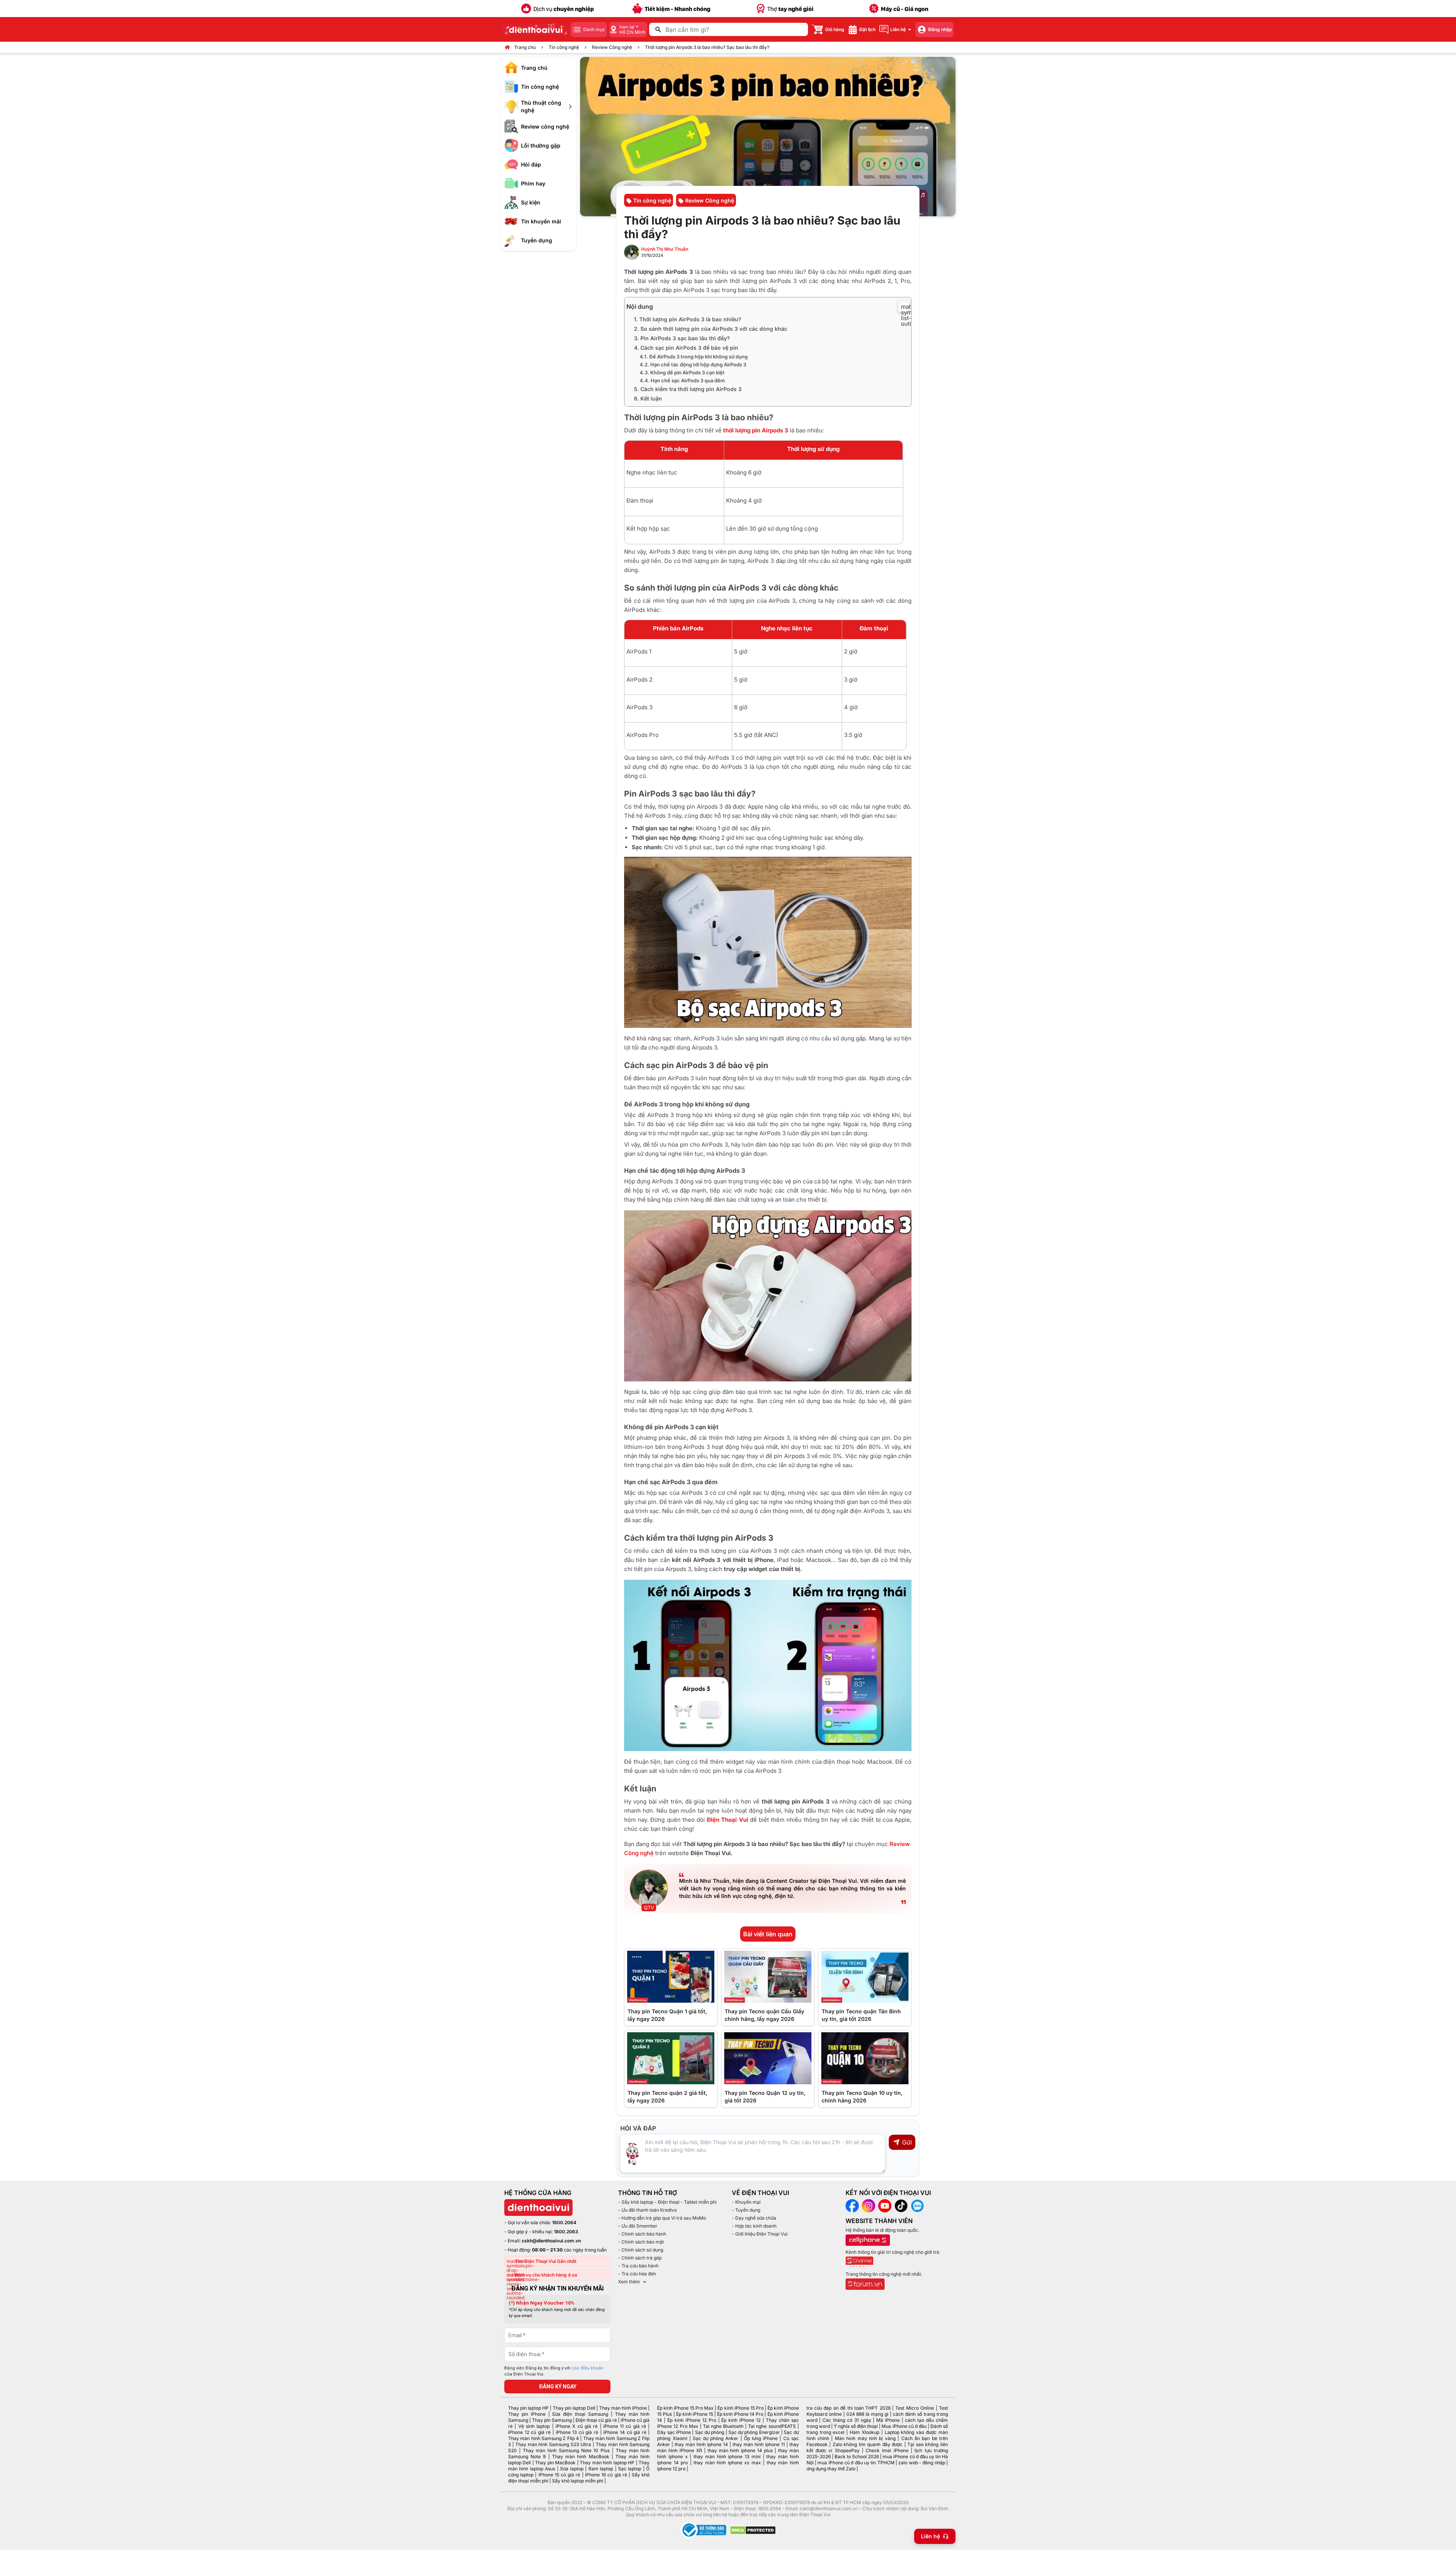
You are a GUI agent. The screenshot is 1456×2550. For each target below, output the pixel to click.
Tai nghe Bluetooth (723, 2426)
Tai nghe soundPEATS (772, 2426)
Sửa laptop (572, 2469)
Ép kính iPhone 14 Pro (740, 2414)
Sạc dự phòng (710, 2432)
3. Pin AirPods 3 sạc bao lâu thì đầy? (682, 338)
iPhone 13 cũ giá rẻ (577, 2432)
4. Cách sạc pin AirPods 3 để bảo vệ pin (686, 348)
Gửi (907, 2142)
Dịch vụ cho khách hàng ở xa (546, 2275)
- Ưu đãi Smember (638, 2226)
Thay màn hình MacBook (581, 2457)
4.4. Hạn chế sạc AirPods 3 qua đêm (682, 380)
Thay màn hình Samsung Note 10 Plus (566, 2450)
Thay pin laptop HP (528, 2408)
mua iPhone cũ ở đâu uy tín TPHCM (856, 2463)
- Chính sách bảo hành (642, 2234)
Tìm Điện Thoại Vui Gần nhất (546, 2261)
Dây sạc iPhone (674, 2432)
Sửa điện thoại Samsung (580, 2414)
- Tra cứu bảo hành (638, 2266)
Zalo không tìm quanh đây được (868, 2444)
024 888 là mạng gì (868, 2414)
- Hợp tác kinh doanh (754, 2226)
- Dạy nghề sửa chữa (754, 2218)
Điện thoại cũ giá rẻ (596, 2420)
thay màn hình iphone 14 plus (740, 2450)
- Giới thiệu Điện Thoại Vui (760, 2234)
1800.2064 (564, 2222)
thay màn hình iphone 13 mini (727, 2457)
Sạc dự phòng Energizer (754, 2432)
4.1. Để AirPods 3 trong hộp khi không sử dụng (694, 357)
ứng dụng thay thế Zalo (831, 2469)
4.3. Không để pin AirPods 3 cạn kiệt (682, 372)
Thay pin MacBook (555, 2463)
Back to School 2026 (857, 2457)
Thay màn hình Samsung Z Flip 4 (544, 2438)
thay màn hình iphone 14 (701, 2444)
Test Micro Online (915, 2408)
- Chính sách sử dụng (641, 2250)
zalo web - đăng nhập (922, 2463)
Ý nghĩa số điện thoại (856, 2426)
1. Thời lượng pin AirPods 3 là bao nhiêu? (688, 319)
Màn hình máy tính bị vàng (865, 2438)
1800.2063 (566, 2232)
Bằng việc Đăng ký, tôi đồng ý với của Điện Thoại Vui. (554, 2371)
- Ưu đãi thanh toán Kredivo (647, 2210)
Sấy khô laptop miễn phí (578, 2481)
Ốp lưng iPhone (761, 2438)
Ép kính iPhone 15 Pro (740, 2408)
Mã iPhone (888, 2420)
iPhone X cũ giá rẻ (577, 2426)
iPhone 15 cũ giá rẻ (559, 2475)
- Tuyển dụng (746, 2210)
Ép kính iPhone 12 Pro (692, 2420)
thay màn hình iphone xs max (727, 2463)
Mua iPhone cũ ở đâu (904, 2426)
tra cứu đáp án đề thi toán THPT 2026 (849, 2408)
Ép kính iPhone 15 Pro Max (685, 2408)
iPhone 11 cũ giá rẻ (625, 2426)
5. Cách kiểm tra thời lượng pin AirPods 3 (688, 389)
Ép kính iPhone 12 (741, 2420)
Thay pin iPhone (527, 2414)
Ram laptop (601, 2469)
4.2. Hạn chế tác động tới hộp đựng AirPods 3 (693, 365)
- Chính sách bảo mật (641, 2242)
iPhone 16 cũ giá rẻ (606, 2475)
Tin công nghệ (564, 47)
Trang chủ (525, 47)
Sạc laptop (630, 2469)
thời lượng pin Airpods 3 (756, 430)
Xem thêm (629, 2282)
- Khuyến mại (746, 2202)
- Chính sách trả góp (640, 2258)
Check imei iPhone (887, 2450)
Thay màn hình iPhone (623, 2408)
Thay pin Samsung (552, 2420)
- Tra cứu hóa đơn (637, 2274)
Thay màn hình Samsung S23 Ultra (553, 2444)
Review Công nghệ (612, 47)
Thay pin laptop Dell (574, 2408)
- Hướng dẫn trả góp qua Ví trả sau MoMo (662, 2218)
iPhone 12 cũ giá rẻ (529, 2432)
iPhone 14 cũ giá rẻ (625, 2432)
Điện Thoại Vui (727, 1820)
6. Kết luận (648, 398)
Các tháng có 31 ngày (847, 2420)
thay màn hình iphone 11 (759, 2444)
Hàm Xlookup (864, 2432)
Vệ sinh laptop (534, 2426)
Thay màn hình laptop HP (607, 2463)
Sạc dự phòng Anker (716, 2438)
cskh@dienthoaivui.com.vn (551, 2241)
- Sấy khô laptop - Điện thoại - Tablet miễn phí (667, 2202)
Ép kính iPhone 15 (695, 2414)
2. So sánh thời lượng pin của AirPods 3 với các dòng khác (711, 329)
